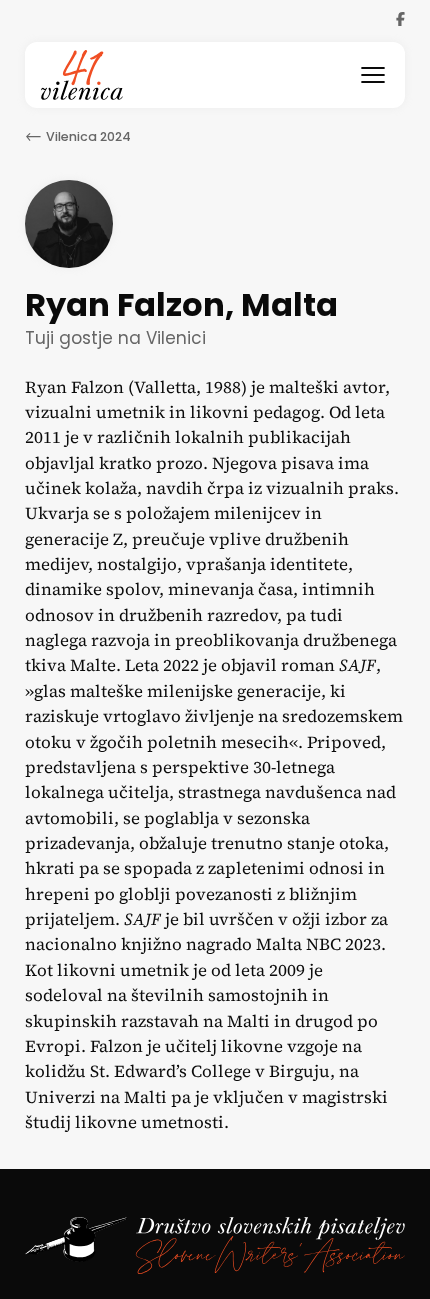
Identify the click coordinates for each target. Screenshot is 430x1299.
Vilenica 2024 (88, 136)
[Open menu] (373, 75)
